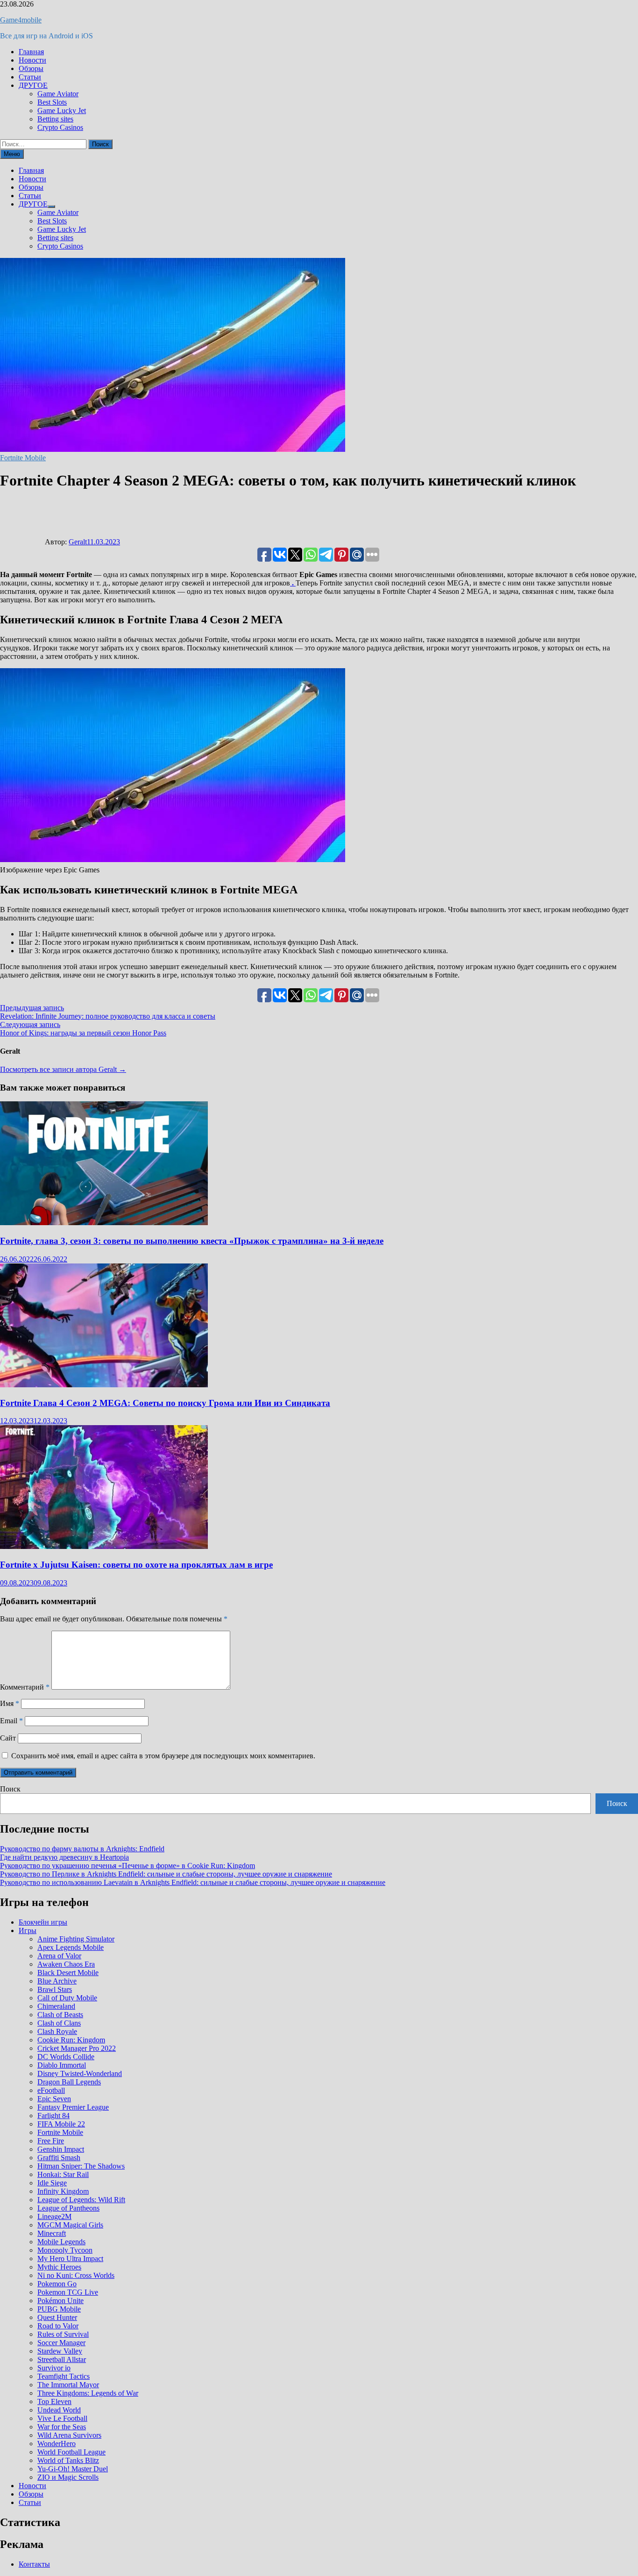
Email (11, 1721)
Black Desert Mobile (68, 1973)
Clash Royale (57, 2031)
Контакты (34, 2564)
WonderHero (57, 2444)
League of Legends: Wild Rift (81, 2200)
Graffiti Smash (59, 2158)
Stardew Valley (60, 2351)
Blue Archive (57, 1981)
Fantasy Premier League (73, 2107)
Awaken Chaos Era (66, 1964)
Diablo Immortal (62, 2065)
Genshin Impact (61, 2149)
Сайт (8, 1738)
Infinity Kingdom (63, 2191)
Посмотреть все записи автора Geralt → (63, 1069)
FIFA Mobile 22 (61, 2124)
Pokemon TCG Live (68, 2292)
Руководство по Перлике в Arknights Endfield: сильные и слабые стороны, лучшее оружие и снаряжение (166, 1874)
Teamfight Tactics (64, 2376)
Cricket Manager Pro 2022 (77, 2048)
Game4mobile (21, 20)
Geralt (78, 542)
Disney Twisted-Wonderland (80, 2073)
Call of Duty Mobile (67, 1998)
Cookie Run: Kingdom (71, 2040)
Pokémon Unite (60, 2301)
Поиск (10, 1789)
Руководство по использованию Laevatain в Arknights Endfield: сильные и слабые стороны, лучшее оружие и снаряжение (193, 1882)
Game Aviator (58, 94)
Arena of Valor (59, 1956)
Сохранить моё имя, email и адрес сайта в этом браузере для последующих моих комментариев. (163, 1756)
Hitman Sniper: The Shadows (81, 2166)
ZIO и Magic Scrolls (68, 2477)
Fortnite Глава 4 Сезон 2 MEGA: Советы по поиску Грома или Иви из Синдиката (165, 1403)
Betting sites (55, 119)
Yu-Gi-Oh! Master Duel (73, 2469)
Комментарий (25, 1687)
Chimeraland (56, 2006)
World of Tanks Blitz (68, 2460)
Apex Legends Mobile (71, 1947)
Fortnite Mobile (23, 458)
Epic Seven (54, 2099)
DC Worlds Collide (66, 2057)
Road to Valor (58, 2326)
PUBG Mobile (59, 2309)
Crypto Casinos (60, 127)
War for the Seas (62, 2427)
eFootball (51, 2090)
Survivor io (54, 2368)
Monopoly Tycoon (65, 2250)
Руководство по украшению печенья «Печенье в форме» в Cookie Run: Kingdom (128, 1866)
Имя (10, 1703)
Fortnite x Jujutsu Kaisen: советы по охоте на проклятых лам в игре (136, 1565)
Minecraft (52, 2233)
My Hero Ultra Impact (70, 2258)
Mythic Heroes (59, 2267)
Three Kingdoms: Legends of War (88, 2393)
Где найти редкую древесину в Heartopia (64, 1857)
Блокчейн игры (43, 1922)
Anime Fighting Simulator (76, 1939)
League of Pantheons (68, 2208)
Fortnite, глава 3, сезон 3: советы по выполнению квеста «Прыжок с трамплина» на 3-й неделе (192, 1241)
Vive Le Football (62, 2418)
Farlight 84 (53, 2116)
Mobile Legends (61, 2242)
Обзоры (31, 68)
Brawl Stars (55, 1989)
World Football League (71, 2452)
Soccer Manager (61, 2343)
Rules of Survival (63, 2334)
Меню (12, 154)
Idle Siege (52, 2183)
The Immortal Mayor (68, 2385)
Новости (32, 60)
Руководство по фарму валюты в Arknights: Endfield (82, 1849)
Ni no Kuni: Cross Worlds (76, 2275)
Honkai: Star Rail (63, 2174)
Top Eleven (54, 2401)
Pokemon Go (57, 2284)
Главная (31, 52)
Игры (28, 1930)
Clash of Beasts (60, 2015)
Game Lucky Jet (62, 111)
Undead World (59, 2410)
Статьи (30, 77)
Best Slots (52, 102)
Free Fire (51, 2141)
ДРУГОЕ (33, 85)
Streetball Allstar (62, 2359)
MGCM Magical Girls (70, 2225)
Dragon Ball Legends (69, 2082)
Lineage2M (54, 2216)
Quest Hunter (57, 2317)
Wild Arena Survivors (69, 2435)
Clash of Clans (59, 2023)
